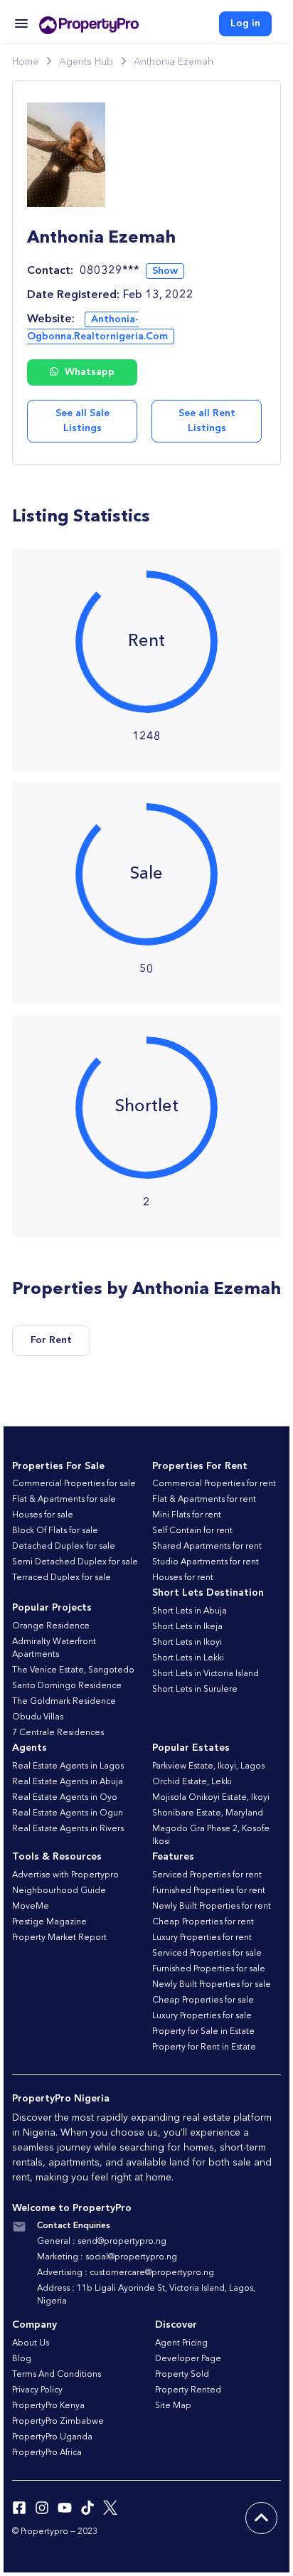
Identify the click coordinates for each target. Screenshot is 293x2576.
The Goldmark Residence (64, 1702)
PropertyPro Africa (47, 2453)
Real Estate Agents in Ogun (68, 1813)
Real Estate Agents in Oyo (65, 1798)
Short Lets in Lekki (188, 1658)
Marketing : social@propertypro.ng (107, 2257)
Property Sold (182, 2375)
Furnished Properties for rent (209, 1891)
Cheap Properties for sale (203, 2000)
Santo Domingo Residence (67, 1686)
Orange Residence (51, 1626)
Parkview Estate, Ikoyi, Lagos (208, 1766)
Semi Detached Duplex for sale (75, 1562)
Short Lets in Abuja (190, 1611)
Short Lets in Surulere (195, 1690)
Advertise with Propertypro (65, 1875)
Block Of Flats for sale (55, 1531)
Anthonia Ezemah (174, 62)
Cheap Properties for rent (203, 1922)
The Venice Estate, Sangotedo (73, 1670)
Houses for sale (43, 1515)
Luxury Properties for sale (202, 2016)
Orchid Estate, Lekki (192, 1782)
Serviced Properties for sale (207, 1954)
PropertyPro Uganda (52, 2437)
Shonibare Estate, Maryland (208, 1813)
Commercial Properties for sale (74, 1484)
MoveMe (31, 1907)
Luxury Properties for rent (202, 1938)
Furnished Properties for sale (209, 1969)
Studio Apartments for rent (206, 1562)
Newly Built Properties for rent (212, 1907)
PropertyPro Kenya (48, 2406)
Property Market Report (59, 1938)
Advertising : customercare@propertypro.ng (126, 2273)
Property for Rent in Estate (204, 2047)
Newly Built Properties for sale (212, 1985)
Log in (245, 23)
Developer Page (188, 2359)
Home (25, 62)
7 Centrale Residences (58, 1733)
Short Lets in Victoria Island (206, 1674)
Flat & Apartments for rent (204, 1500)
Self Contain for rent (192, 1531)
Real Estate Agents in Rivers (68, 1829)
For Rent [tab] (51, 1340)
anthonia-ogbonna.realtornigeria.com (97, 328)
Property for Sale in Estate (203, 2032)
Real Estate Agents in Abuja (68, 1782)
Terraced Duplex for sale (62, 1578)
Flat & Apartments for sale (64, 1500)
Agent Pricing (181, 2343)
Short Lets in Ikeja (187, 1627)
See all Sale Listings (82, 421)
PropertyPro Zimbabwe (58, 2422)
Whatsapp (88, 372)
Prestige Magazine (49, 1922)
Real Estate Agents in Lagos (68, 1766)
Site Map (173, 2406)
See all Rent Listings (207, 421)
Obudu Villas (38, 1717)
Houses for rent (183, 1578)
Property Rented (188, 2390)
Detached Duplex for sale (64, 1547)
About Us (31, 2343)
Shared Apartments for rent (207, 1547)
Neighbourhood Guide (59, 1891)
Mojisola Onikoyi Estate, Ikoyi (211, 1798)
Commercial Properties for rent (214, 1484)
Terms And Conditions (57, 2375)
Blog (22, 2359)
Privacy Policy (37, 2390)
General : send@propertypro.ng (102, 2242)
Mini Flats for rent (187, 1515)
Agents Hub (86, 62)
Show (165, 271)
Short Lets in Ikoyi (187, 1643)
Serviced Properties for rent (207, 1875)
